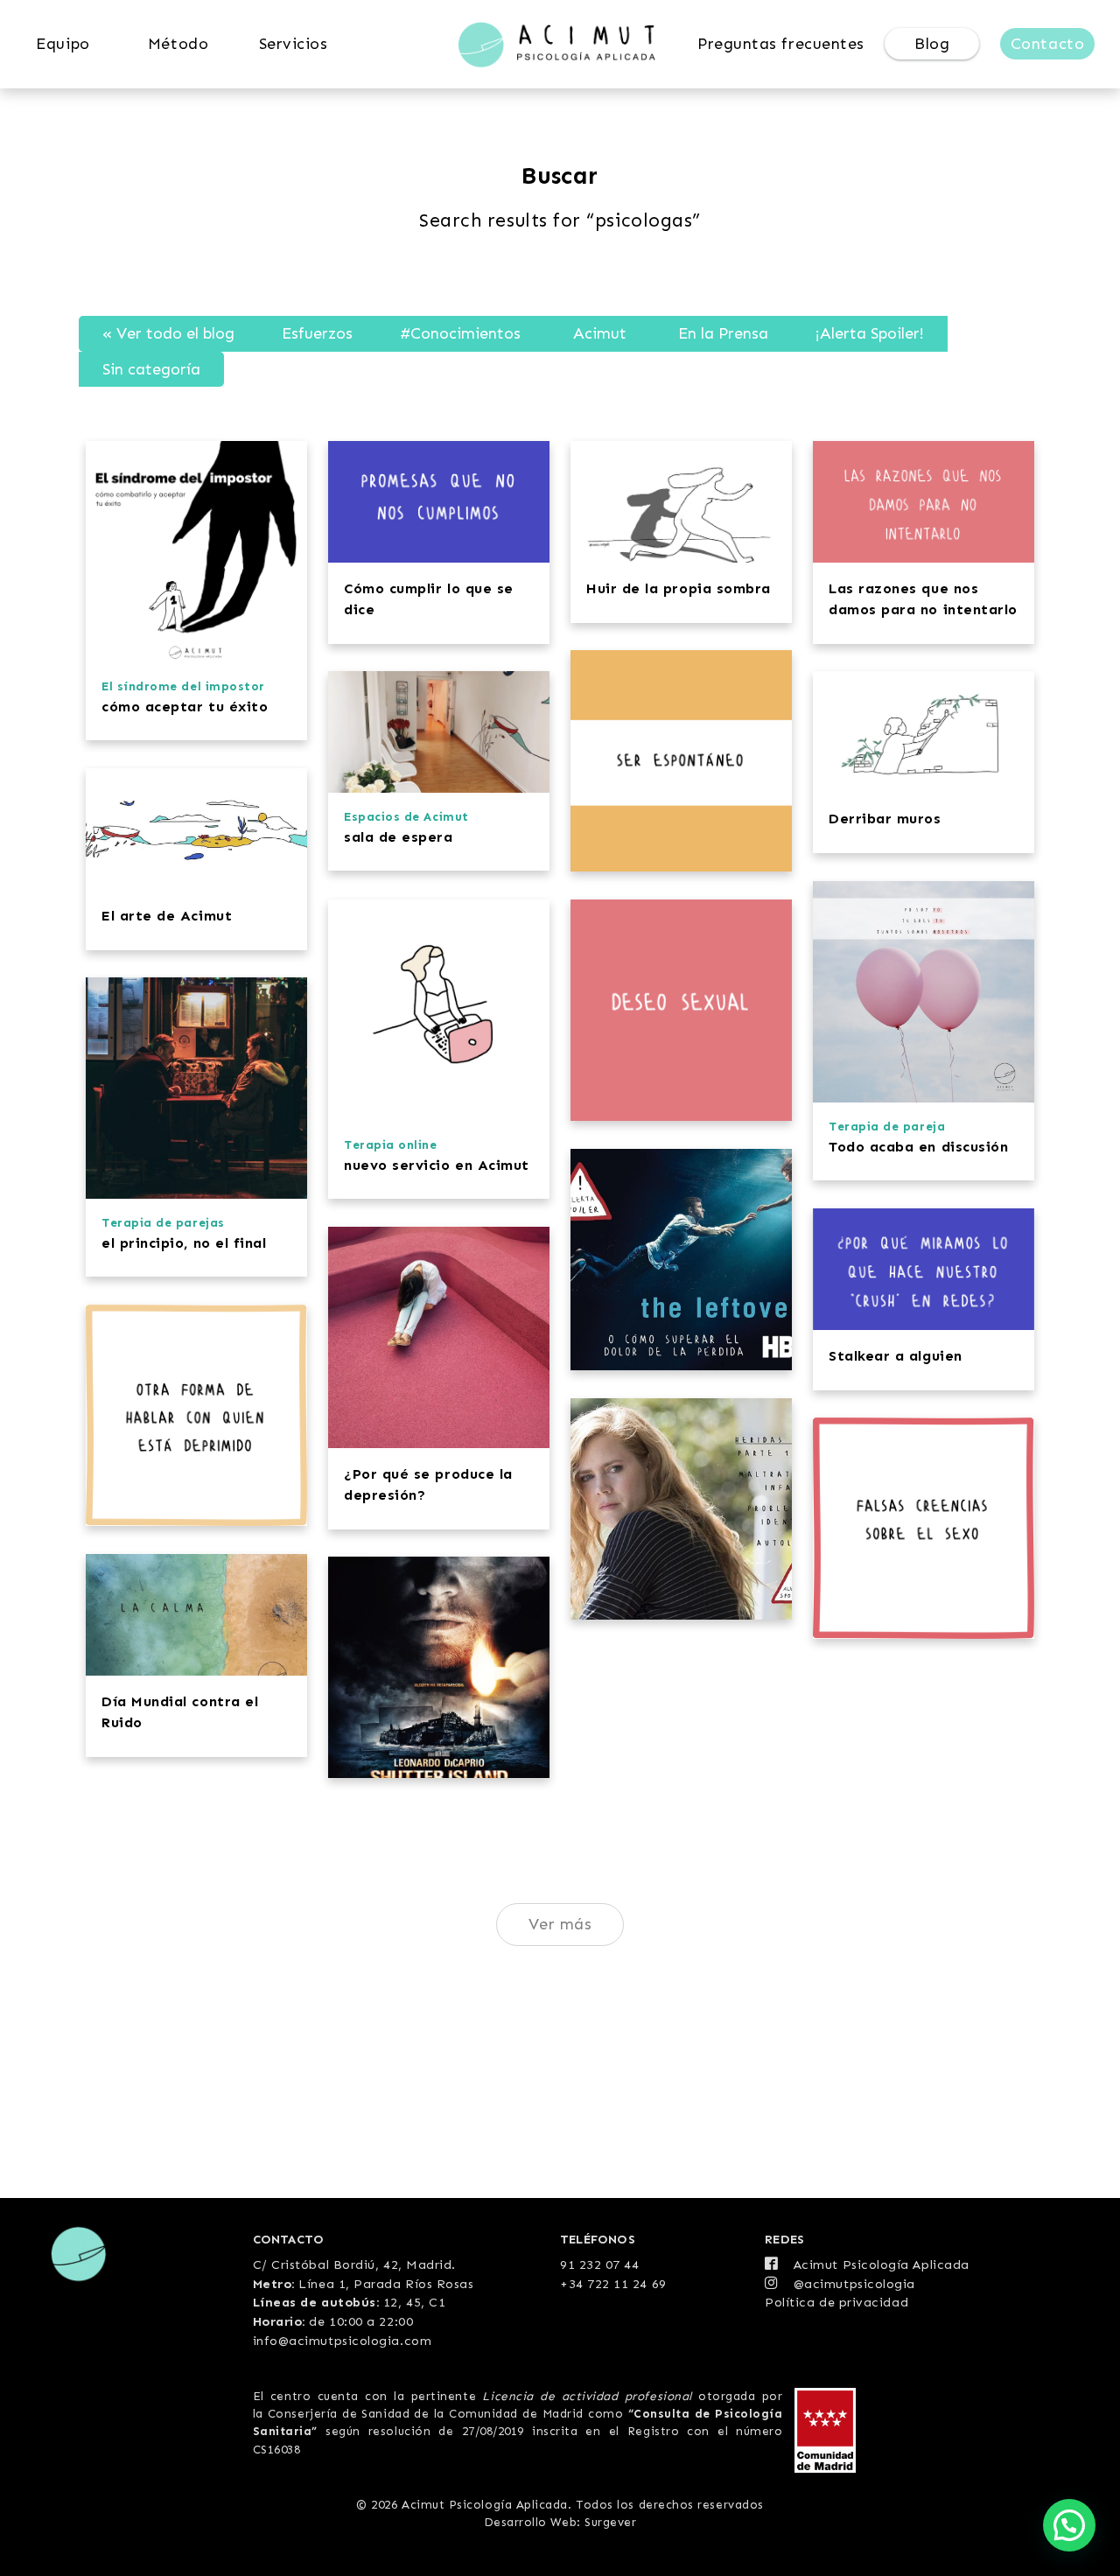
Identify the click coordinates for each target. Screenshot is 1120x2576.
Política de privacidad (836, 2302)
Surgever (610, 2522)
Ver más (560, 1924)
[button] (1069, 2525)
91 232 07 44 (599, 2264)
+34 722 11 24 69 (613, 2284)
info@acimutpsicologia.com (343, 2341)
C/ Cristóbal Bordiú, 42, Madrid (353, 2264)
